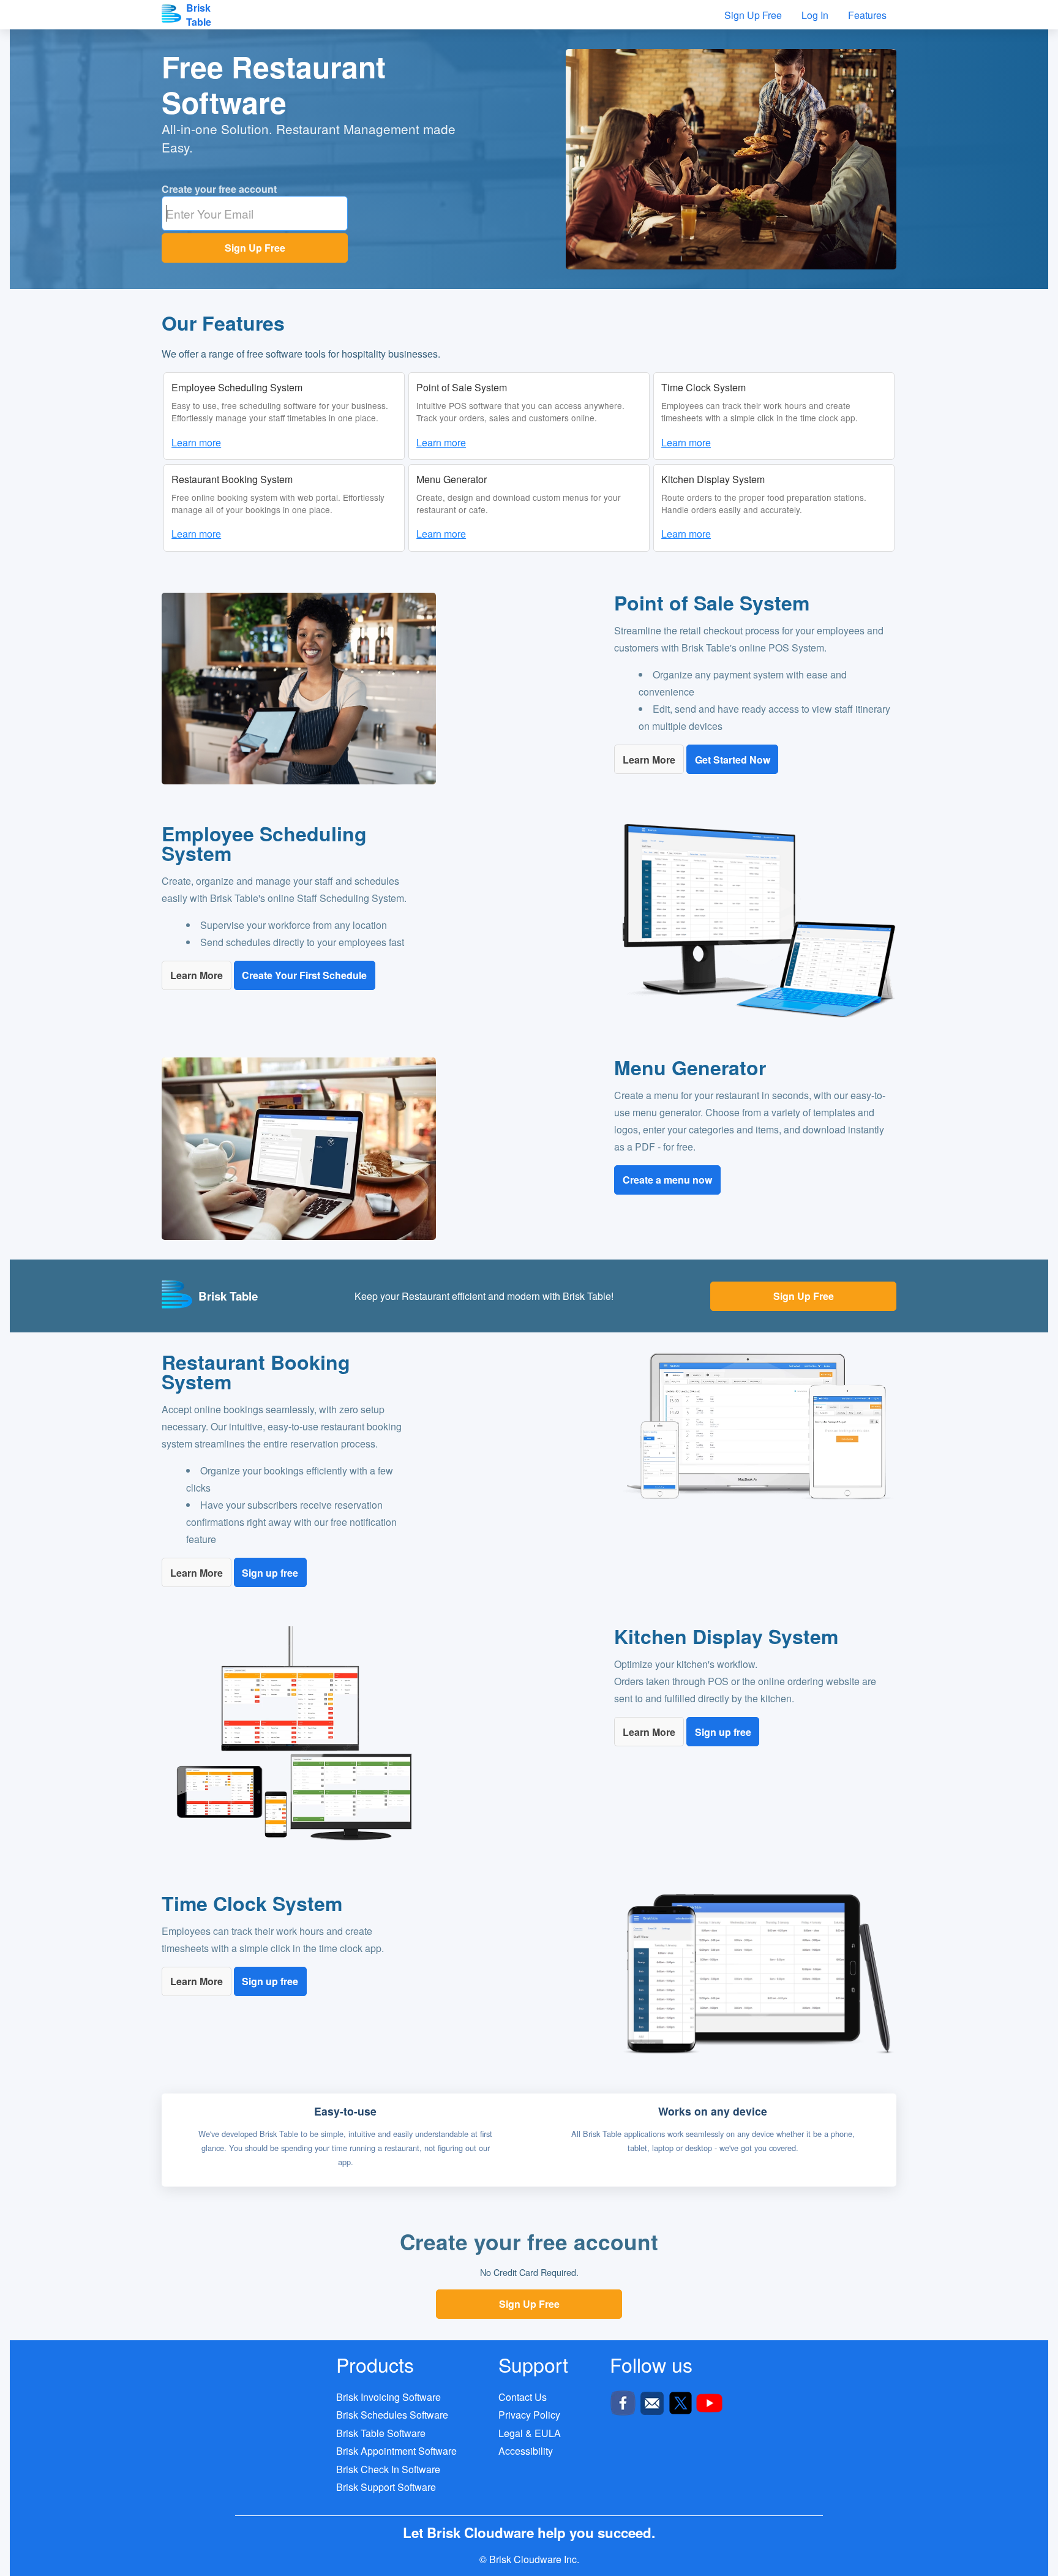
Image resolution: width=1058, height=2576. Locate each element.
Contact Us (523, 2397)
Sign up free (270, 1573)
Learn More (649, 760)
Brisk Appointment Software (396, 2451)
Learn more (196, 442)
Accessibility (526, 2451)
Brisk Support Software (386, 2487)
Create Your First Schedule (304, 975)
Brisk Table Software (381, 2433)
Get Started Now (733, 760)
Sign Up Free (255, 248)
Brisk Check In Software (388, 2469)
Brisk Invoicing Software (388, 2397)
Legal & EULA (530, 2433)
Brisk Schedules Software (392, 2415)
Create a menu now (667, 1180)
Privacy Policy (529, 2415)
